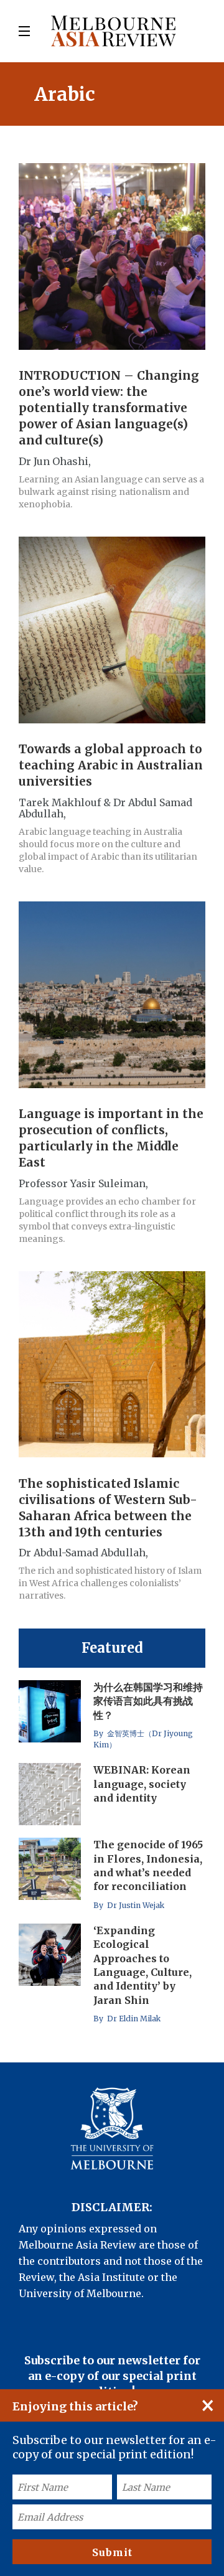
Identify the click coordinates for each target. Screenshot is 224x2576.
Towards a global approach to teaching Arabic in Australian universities (111, 766)
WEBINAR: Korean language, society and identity (142, 1784)
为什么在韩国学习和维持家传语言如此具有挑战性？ (148, 1701)
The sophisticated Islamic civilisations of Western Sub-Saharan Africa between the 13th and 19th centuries (108, 1508)
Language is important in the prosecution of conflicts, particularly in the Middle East (111, 1139)
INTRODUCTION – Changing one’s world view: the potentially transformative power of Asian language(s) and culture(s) (109, 408)
